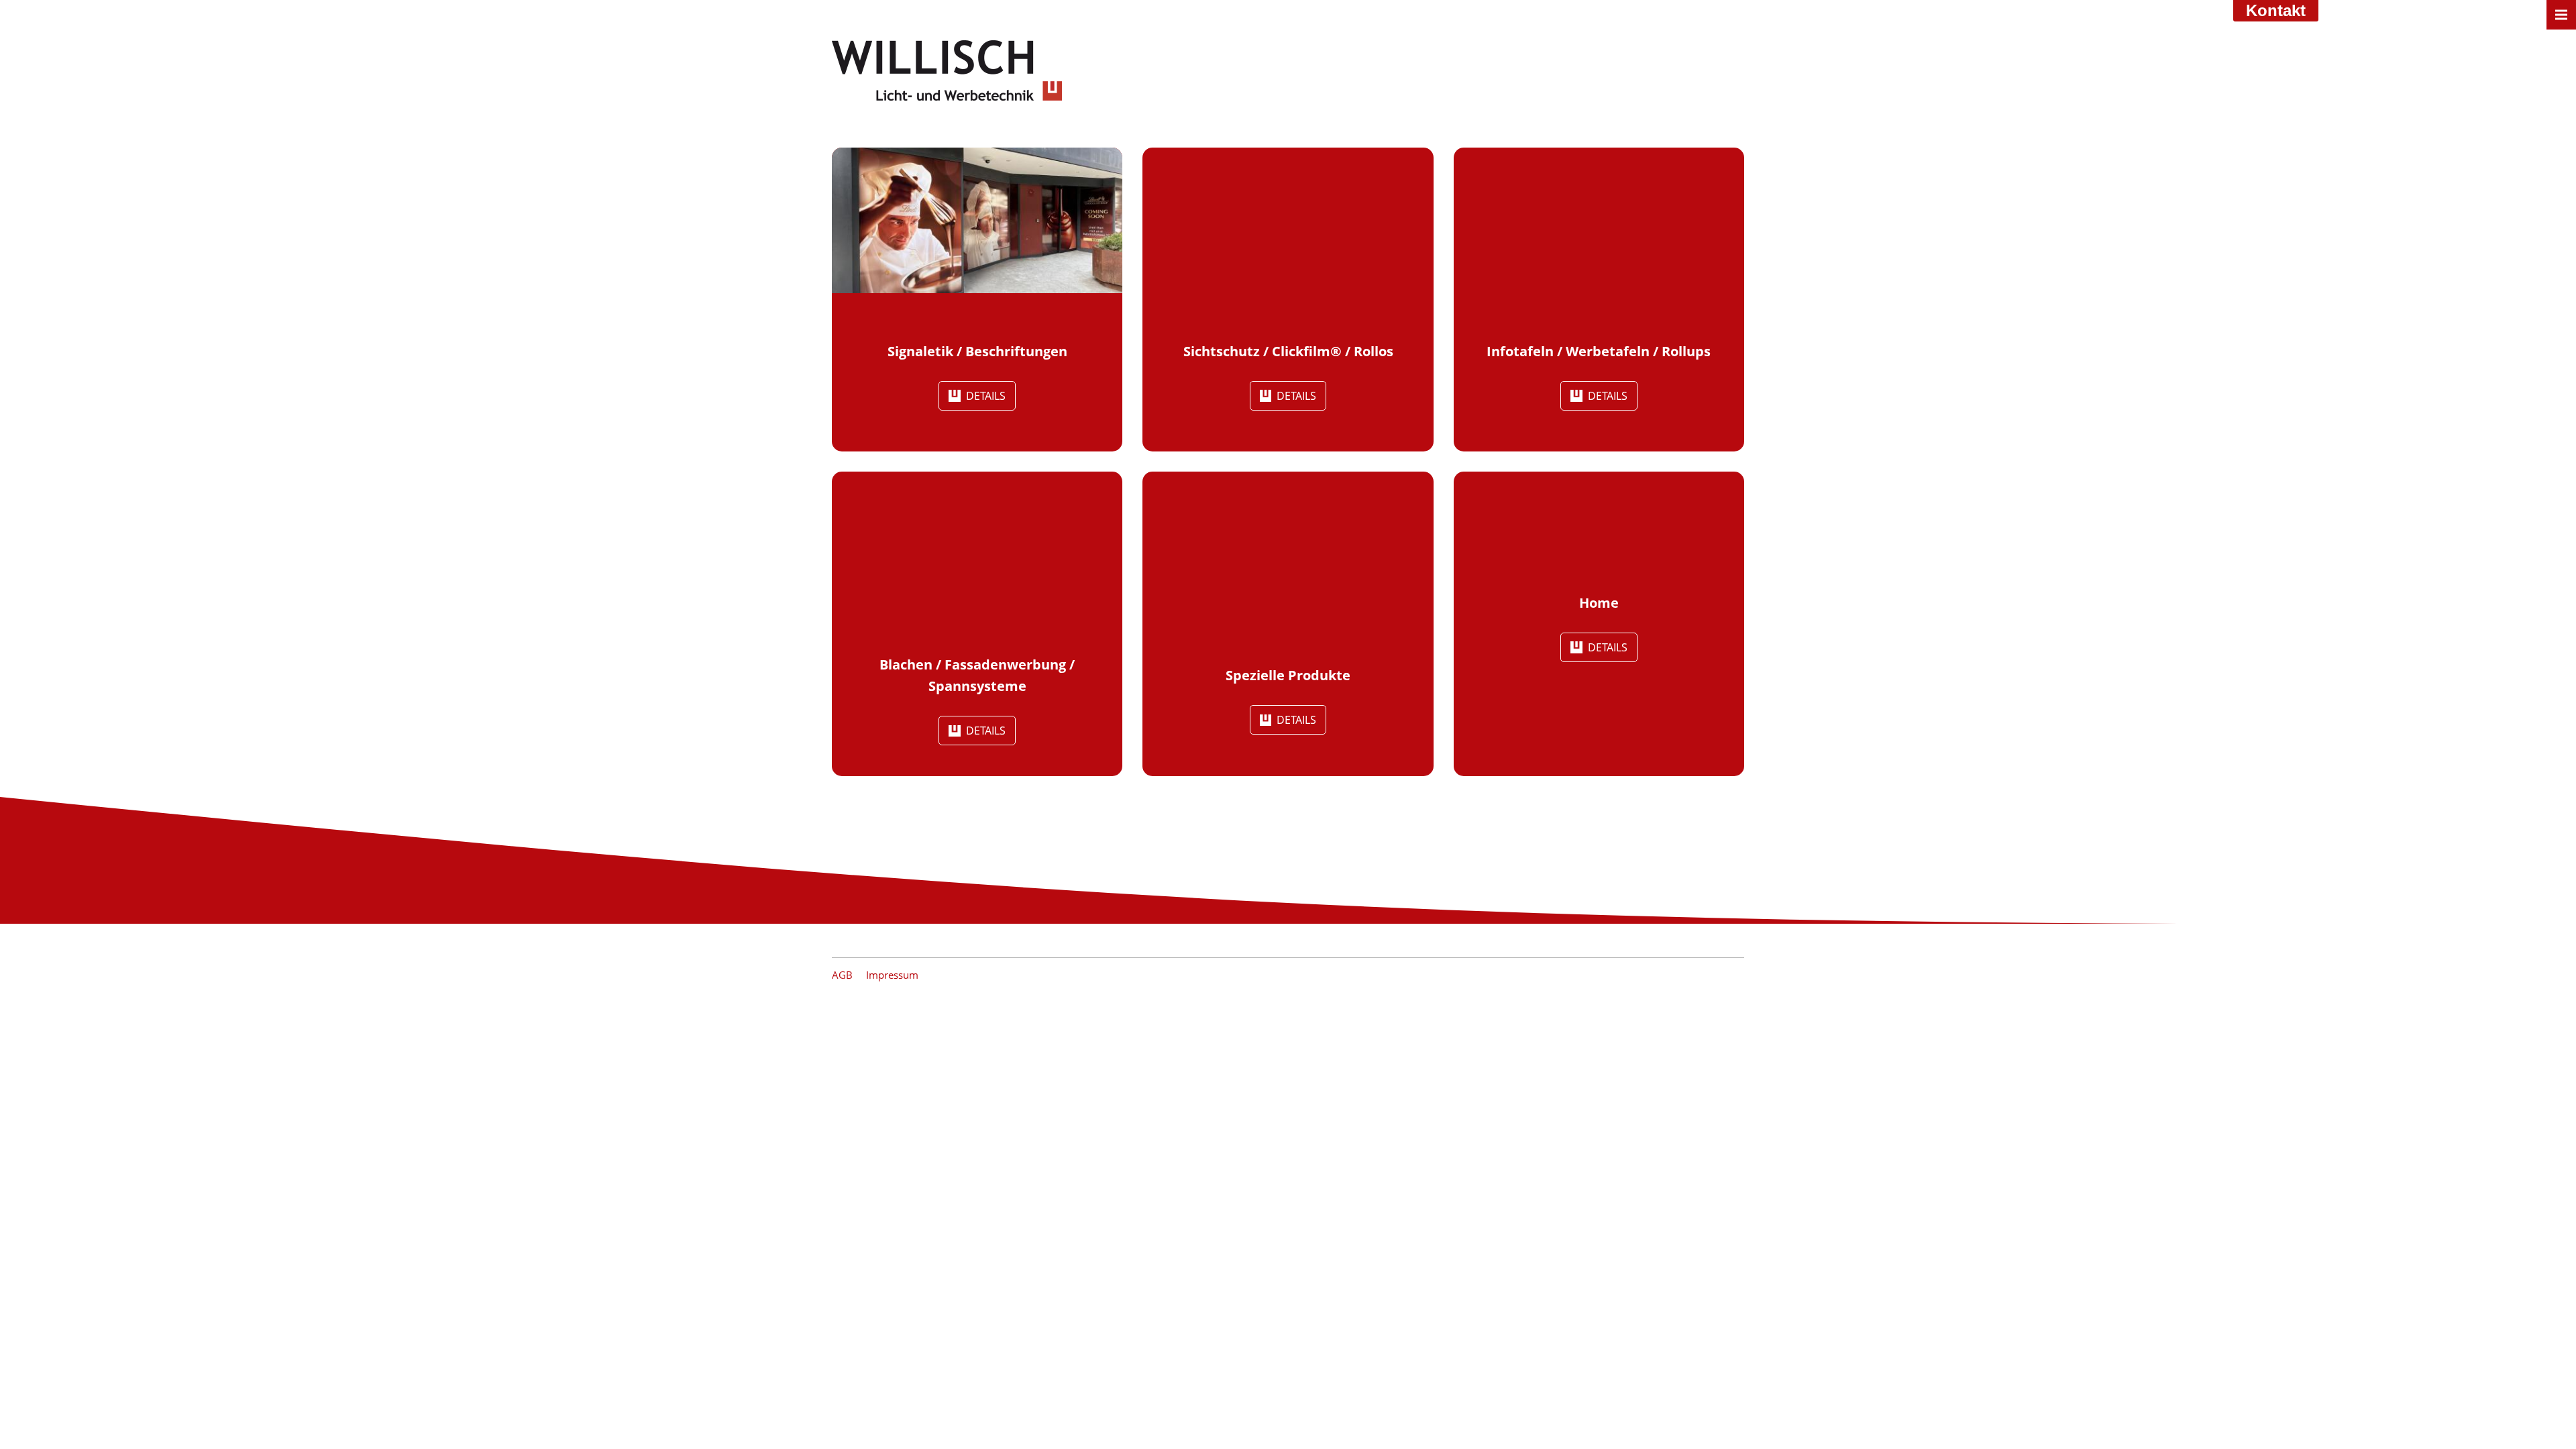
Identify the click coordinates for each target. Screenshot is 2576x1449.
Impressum (892, 975)
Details (986, 396)
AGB (842, 975)
